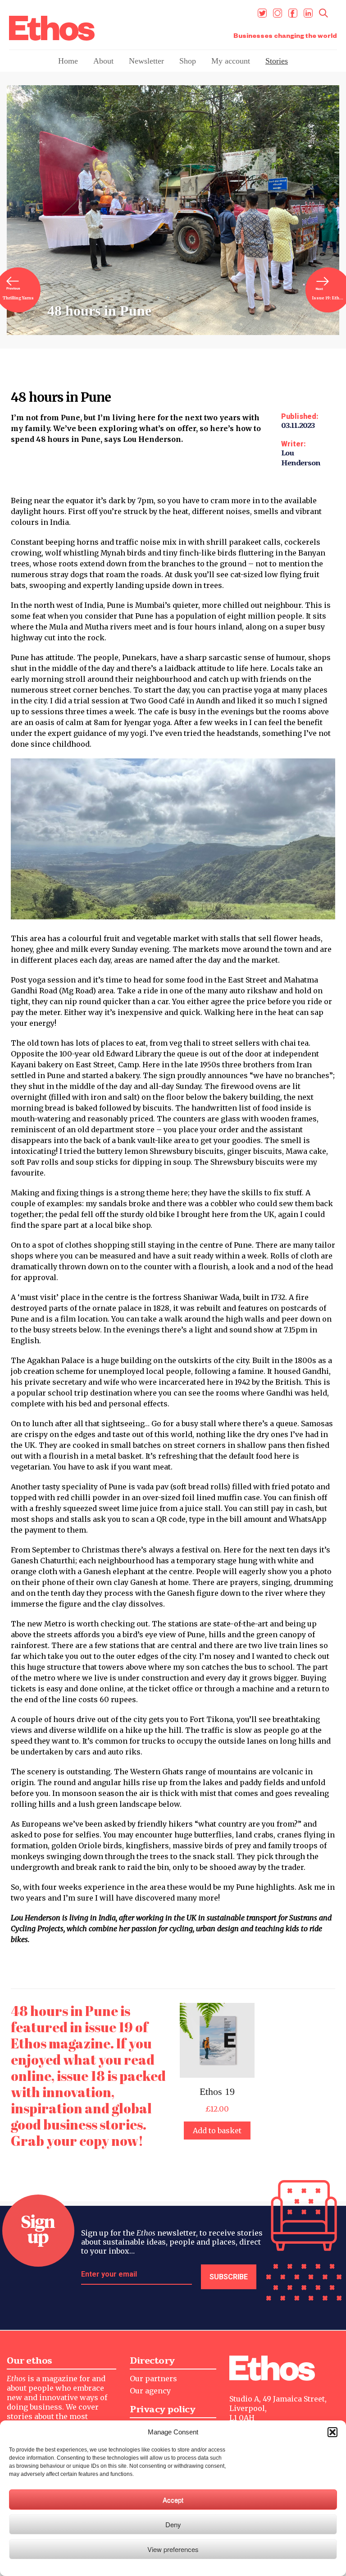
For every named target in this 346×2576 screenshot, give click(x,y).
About (103, 61)
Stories (277, 61)
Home (68, 61)
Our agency (150, 2391)
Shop (188, 61)
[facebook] (293, 13)
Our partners (153, 2379)
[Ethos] (52, 28)
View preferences (173, 2549)
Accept (173, 2500)
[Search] (323, 13)
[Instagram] (278, 13)
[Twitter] (262, 13)
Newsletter (146, 61)
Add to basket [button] (217, 2131)
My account (231, 61)
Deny (173, 2524)
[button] (332, 2432)
